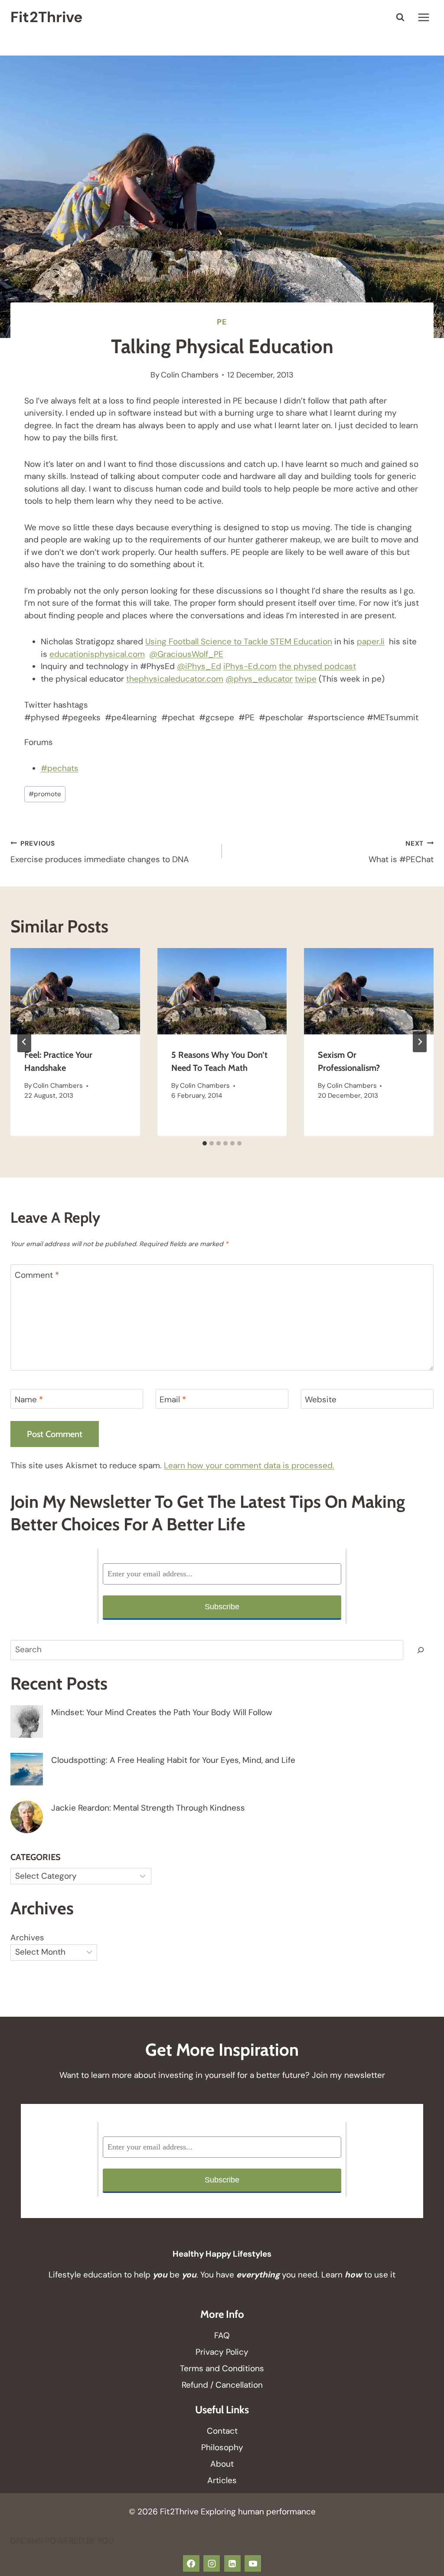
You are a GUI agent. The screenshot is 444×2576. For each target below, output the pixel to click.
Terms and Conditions (222, 2368)
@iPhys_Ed (199, 666)
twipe (306, 679)
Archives (27, 1938)
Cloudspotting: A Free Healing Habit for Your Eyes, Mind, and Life (173, 1760)
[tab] (205, 1143)
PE (222, 322)
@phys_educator (259, 679)
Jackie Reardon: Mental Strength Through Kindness (148, 1808)
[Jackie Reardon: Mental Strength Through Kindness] (27, 1817)
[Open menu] (423, 17)
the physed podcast (317, 666)
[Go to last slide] (24, 1042)
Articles (222, 2480)
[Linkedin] (232, 2563)
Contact (222, 2431)
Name (29, 1400)
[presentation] (75, 991)
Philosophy (222, 2447)
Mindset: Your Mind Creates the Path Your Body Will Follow (162, 1712)
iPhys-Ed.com (250, 666)
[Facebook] (191, 2563)
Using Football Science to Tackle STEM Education (239, 642)
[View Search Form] (400, 17)
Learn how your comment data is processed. (249, 1465)
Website (321, 1400)
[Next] (420, 1042)
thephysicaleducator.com (175, 679)
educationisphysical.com (97, 654)
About (222, 2464)
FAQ (222, 2335)
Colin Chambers (190, 375)
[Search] (421, 1650)
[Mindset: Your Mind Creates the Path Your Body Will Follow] (27, 1721)
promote (45, 794)
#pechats (60, 768)
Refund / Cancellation (222, 2385)
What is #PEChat (401, 852)
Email (173, 1400)
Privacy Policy (222, 2352)
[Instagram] (212, 2563)
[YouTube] (253, 2563)
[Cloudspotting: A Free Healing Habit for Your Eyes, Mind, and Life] (27, 1769)
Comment (37, 1275)
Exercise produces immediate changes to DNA (100, 852)
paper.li (371, 642)
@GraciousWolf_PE (186, 654)
